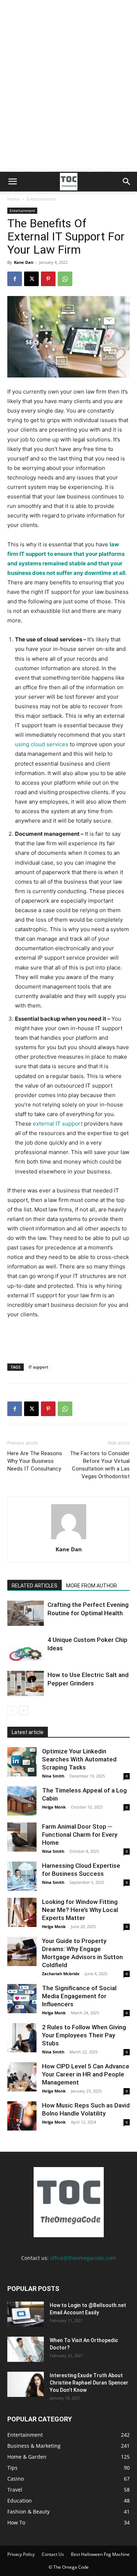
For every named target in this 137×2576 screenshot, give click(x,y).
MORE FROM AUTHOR (92, 1586)
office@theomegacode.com (83, 2258)
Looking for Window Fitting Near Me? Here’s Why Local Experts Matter (80, 1910)
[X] (31, 279)
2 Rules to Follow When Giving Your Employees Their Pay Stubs (84, 2035)
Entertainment (41, 199)
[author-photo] (69, 1539)
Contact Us (53, 2554)
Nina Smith (53, 1776)
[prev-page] (12, 1710)
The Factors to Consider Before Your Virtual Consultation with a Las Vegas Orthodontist (100, 1465)
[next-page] (24, 1710)
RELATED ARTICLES (35, 1586)
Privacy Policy (21, 2554)
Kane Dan (24, 262)
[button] (12, 182)
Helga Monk (54, 1807)
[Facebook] (15, 279)
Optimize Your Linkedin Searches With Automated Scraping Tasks (79, 1759)
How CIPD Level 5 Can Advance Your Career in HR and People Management (86, 2074)
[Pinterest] (48, 279)
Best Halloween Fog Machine (100, 2554)
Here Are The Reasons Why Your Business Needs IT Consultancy (35, 1461)
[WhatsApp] (65, 279)
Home (14, 199)
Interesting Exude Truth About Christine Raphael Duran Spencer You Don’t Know (89, 2383)
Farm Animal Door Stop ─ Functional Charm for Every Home (80, 1835)
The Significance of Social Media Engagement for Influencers (79, 1996)
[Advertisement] (68, 100)
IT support (38, 1367)
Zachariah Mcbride (61, 1974)
